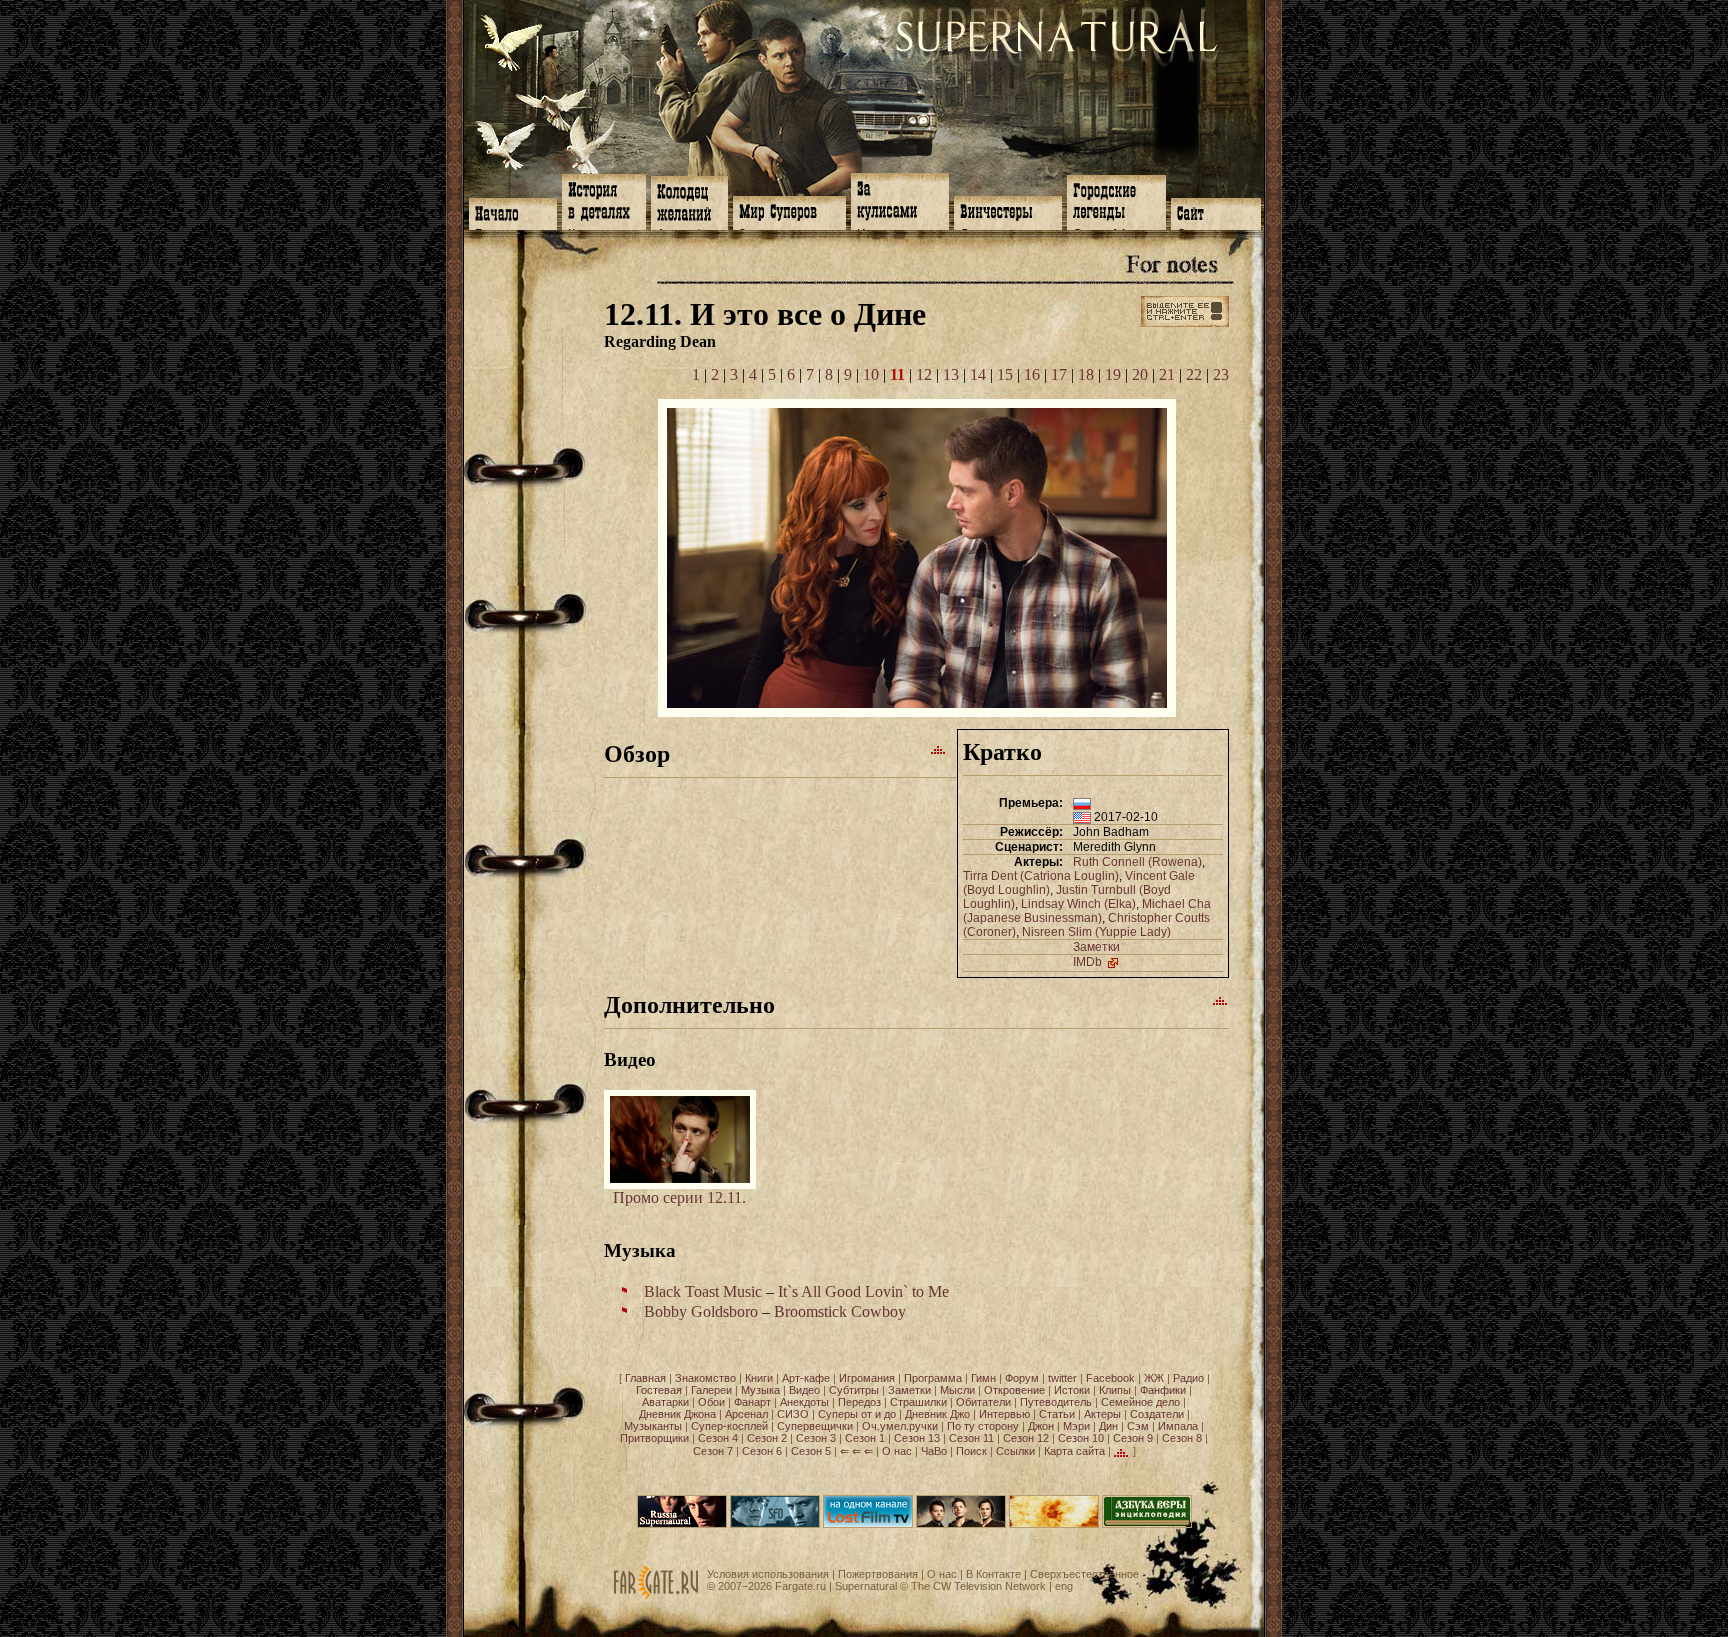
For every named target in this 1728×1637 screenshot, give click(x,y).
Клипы (1115, 1390)
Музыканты (653, 1426)
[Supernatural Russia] (682, 1524)
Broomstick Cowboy (840, 1311)
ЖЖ (1154, 1378)
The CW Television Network (978, 1586)
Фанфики (1163, 1390)
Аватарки (665, 1402)
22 (1194, 374)
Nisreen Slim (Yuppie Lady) (1096, 932)
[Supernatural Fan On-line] (775, 1524)
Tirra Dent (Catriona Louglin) (1041, 876)
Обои (711, 1402)
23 (1221, 374)
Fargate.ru (800, 1586)
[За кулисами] (900, 199)
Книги (759, 1378)
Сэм (1138, 1426)
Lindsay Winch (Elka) (1078, 904)
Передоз (859, 1402)
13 (951, 374)
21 (1167, 374)
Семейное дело (1140, 1402)
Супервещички (815, 1426)
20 (1140, 374)
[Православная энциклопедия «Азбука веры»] (1147, 1524)
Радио (1188, 1378)
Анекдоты (804, 1402)
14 (978, 374)
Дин (1108, 1426)
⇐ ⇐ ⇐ (856, 1451)
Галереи (711, 1390)
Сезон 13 (917, 1438)
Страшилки (918, 1402)
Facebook (1110, 1378)
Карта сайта (1074, 1451)
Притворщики (654, 1438)
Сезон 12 (1026, 1438)
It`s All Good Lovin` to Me (863, 1291)
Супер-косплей (729, 1426)
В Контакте (993, 1574)
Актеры (1102, 1414)
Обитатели (983, 1402)
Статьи (1057, 1414)
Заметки (1096, 947)
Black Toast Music (703, 1291)
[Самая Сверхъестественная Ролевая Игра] (1054, 1524)
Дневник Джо (937, 1414)
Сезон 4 (718, 1438)
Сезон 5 (811, 1451)
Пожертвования (878, 1574)
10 (871, 374)
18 (1086, 374)
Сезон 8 (1182, 1438)
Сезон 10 (1081, 1438)
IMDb (1089, 962)
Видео (804, 1390)
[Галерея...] (917, 711)
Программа (933, 1378)
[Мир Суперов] (789, 211)
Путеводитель (1056, 1402)
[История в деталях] (604, 200)
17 (1059, 374)
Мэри (1076, 1426)
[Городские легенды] (1116, 200)
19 (1113, 374)
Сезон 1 (865, 1438)
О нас (897, 1451)
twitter (1062, 1378)
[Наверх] (939, 749)
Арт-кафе (806, 1378)
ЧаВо (934, 1451)
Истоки (1072, 1390)
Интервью (1004, 1414)
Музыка (760, 1390)
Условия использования (768, 1574)
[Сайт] (1216, 212)
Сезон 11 (971, 1438)
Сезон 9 (1133, 1438)
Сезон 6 (762, 1451)
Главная (645, 1378)
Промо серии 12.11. (679, 1197)
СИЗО (793, 1414)
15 (1005, 374)
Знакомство (705, 1378)
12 (924, 374)
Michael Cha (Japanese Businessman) (1087, 911)
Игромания (867, 1378)
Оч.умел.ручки (900, 1426)
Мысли (957, 1390)
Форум (1022, 1378)
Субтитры (854, 1390)
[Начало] (513, 212)
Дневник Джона (677, 1414)
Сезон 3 (816, 1438)
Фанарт (752, 1402)
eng (1064, 1586)
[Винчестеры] (1008, 211)
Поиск (971, 1451)
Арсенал (746, 1414)
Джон (1041, 1426)
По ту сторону (983, 1426)
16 (1032, 374)
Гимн (983, 1378)
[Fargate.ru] (656, 1596)
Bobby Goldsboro (701, 1311)
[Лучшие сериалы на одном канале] (868, 1524)
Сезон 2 (767, 1438)
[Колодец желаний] (689, 201)
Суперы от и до (857, 1414)
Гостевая (659, 1390)
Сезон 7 (713, 1451)
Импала (1178, 1426)
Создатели (1157, 1414)
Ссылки (1015, 1451)
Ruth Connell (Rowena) (1137, 862)
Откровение (1014, 1390)
